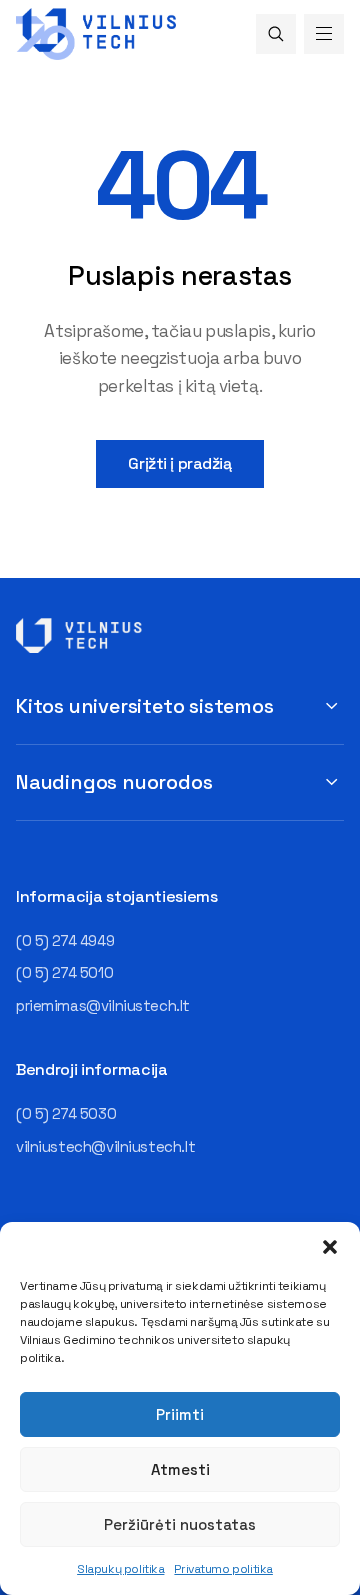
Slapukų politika (120, 1569)
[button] (330, 1247)
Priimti (180, 1414)
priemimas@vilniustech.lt (103, 1005)
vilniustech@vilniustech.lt (105, 1146)
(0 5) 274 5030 (66, 1113)
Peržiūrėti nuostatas (180, 1524)
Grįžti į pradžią (179, 463)
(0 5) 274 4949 (65, 940)
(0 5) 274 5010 (64, 972)
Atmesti (180, 1469)
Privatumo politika (223, 1569)
